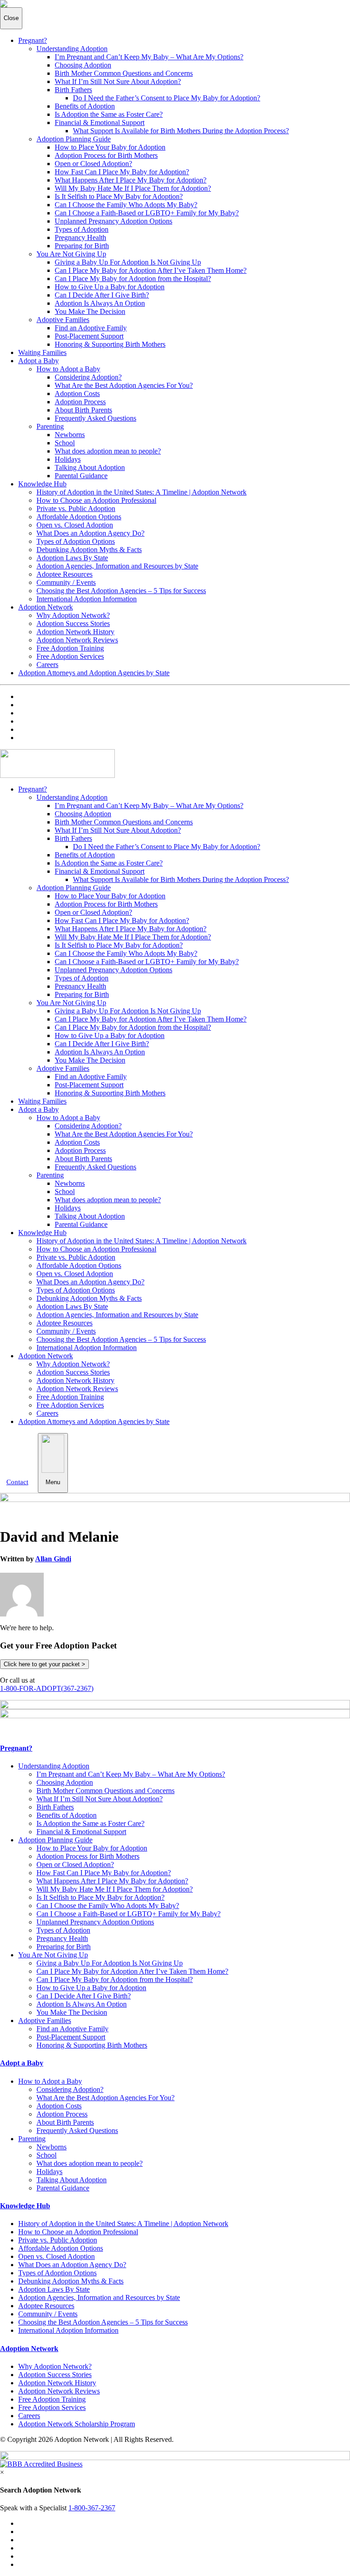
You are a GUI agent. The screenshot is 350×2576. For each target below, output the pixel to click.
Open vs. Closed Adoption (75, 525)
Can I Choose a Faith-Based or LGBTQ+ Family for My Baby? (147, 213)
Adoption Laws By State (72, 558)
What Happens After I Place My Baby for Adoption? (131, 180)
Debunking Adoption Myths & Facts (89, 550)
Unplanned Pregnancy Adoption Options (113, 221)
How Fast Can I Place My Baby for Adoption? (122, 172)
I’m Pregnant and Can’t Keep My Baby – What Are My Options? (149, 57)
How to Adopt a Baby (68, 369)
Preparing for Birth (82, 246)
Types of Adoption (82, 229)
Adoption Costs (77, 394)
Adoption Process (80, 402)
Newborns (70, 435)
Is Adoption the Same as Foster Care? (109, 114)
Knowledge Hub (42, 484)
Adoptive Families (63, 320)
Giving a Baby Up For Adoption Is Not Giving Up (128, 262)
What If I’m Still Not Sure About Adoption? (118, 81)
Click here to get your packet (44, 1664)
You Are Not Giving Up (71, 254)
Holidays (68, 459)
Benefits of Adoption (85, 106)
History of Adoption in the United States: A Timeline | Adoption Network (142, 492)
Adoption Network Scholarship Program (77, 2424)
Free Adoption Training (70, 648)
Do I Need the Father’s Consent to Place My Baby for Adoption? (167, 98)
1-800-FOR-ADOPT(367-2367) (47, 1688)
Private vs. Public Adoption (76, 508)
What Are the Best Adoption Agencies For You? (124, 385)
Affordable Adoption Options (79, 517)
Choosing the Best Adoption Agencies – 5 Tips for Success (121, 591)
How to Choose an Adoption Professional (96, 500)
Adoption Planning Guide (74, 139)
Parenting (50, 426)
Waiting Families (42, 352)
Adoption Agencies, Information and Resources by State (117, 566)
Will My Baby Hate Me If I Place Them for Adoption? (133, 188)
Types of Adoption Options (76, 541)
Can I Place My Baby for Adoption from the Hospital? (133, 279)
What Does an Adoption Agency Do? (90, 533)
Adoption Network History (75, 632)
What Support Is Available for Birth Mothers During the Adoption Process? (181, 131)
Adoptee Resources (64, 574)
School (65, 443)
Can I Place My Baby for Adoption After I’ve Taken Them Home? (151, 270)
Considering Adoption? (88, 377)
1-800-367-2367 (92, 2508)
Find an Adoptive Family (91, 328)
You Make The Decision (90, 311)
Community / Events (66, 582)
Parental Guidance (81, 476)
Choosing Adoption (83, 65)
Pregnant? (33, 40)
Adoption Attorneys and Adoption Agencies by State (94, 673)
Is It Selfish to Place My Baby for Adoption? (119, 196)
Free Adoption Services (70, 656)
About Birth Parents (83, 410)
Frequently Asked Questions (95, 418)
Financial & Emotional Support (100, 123)
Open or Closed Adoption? (93, 164)
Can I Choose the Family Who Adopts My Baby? (126, 205)
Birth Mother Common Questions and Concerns (124, 73)
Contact (17, 1482)
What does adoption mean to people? (108, 451)
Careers (47, 665)
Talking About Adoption (90, 467)
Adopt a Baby (39, 361)
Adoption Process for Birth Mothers (106, 155)
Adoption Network (46, 607)
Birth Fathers (73, 90)
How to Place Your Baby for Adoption (110, 147)
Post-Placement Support (89, 336)
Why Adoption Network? (73, 615)
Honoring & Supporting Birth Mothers (110, 344)
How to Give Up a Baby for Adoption (110, 287)
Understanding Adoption (72, 49)
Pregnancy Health (80, 237)
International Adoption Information (87, 599)
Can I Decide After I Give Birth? (102, 295)
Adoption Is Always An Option (100, 303)
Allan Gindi (53, 1559)
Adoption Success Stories (73, 623)
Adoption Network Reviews (77, 640)
